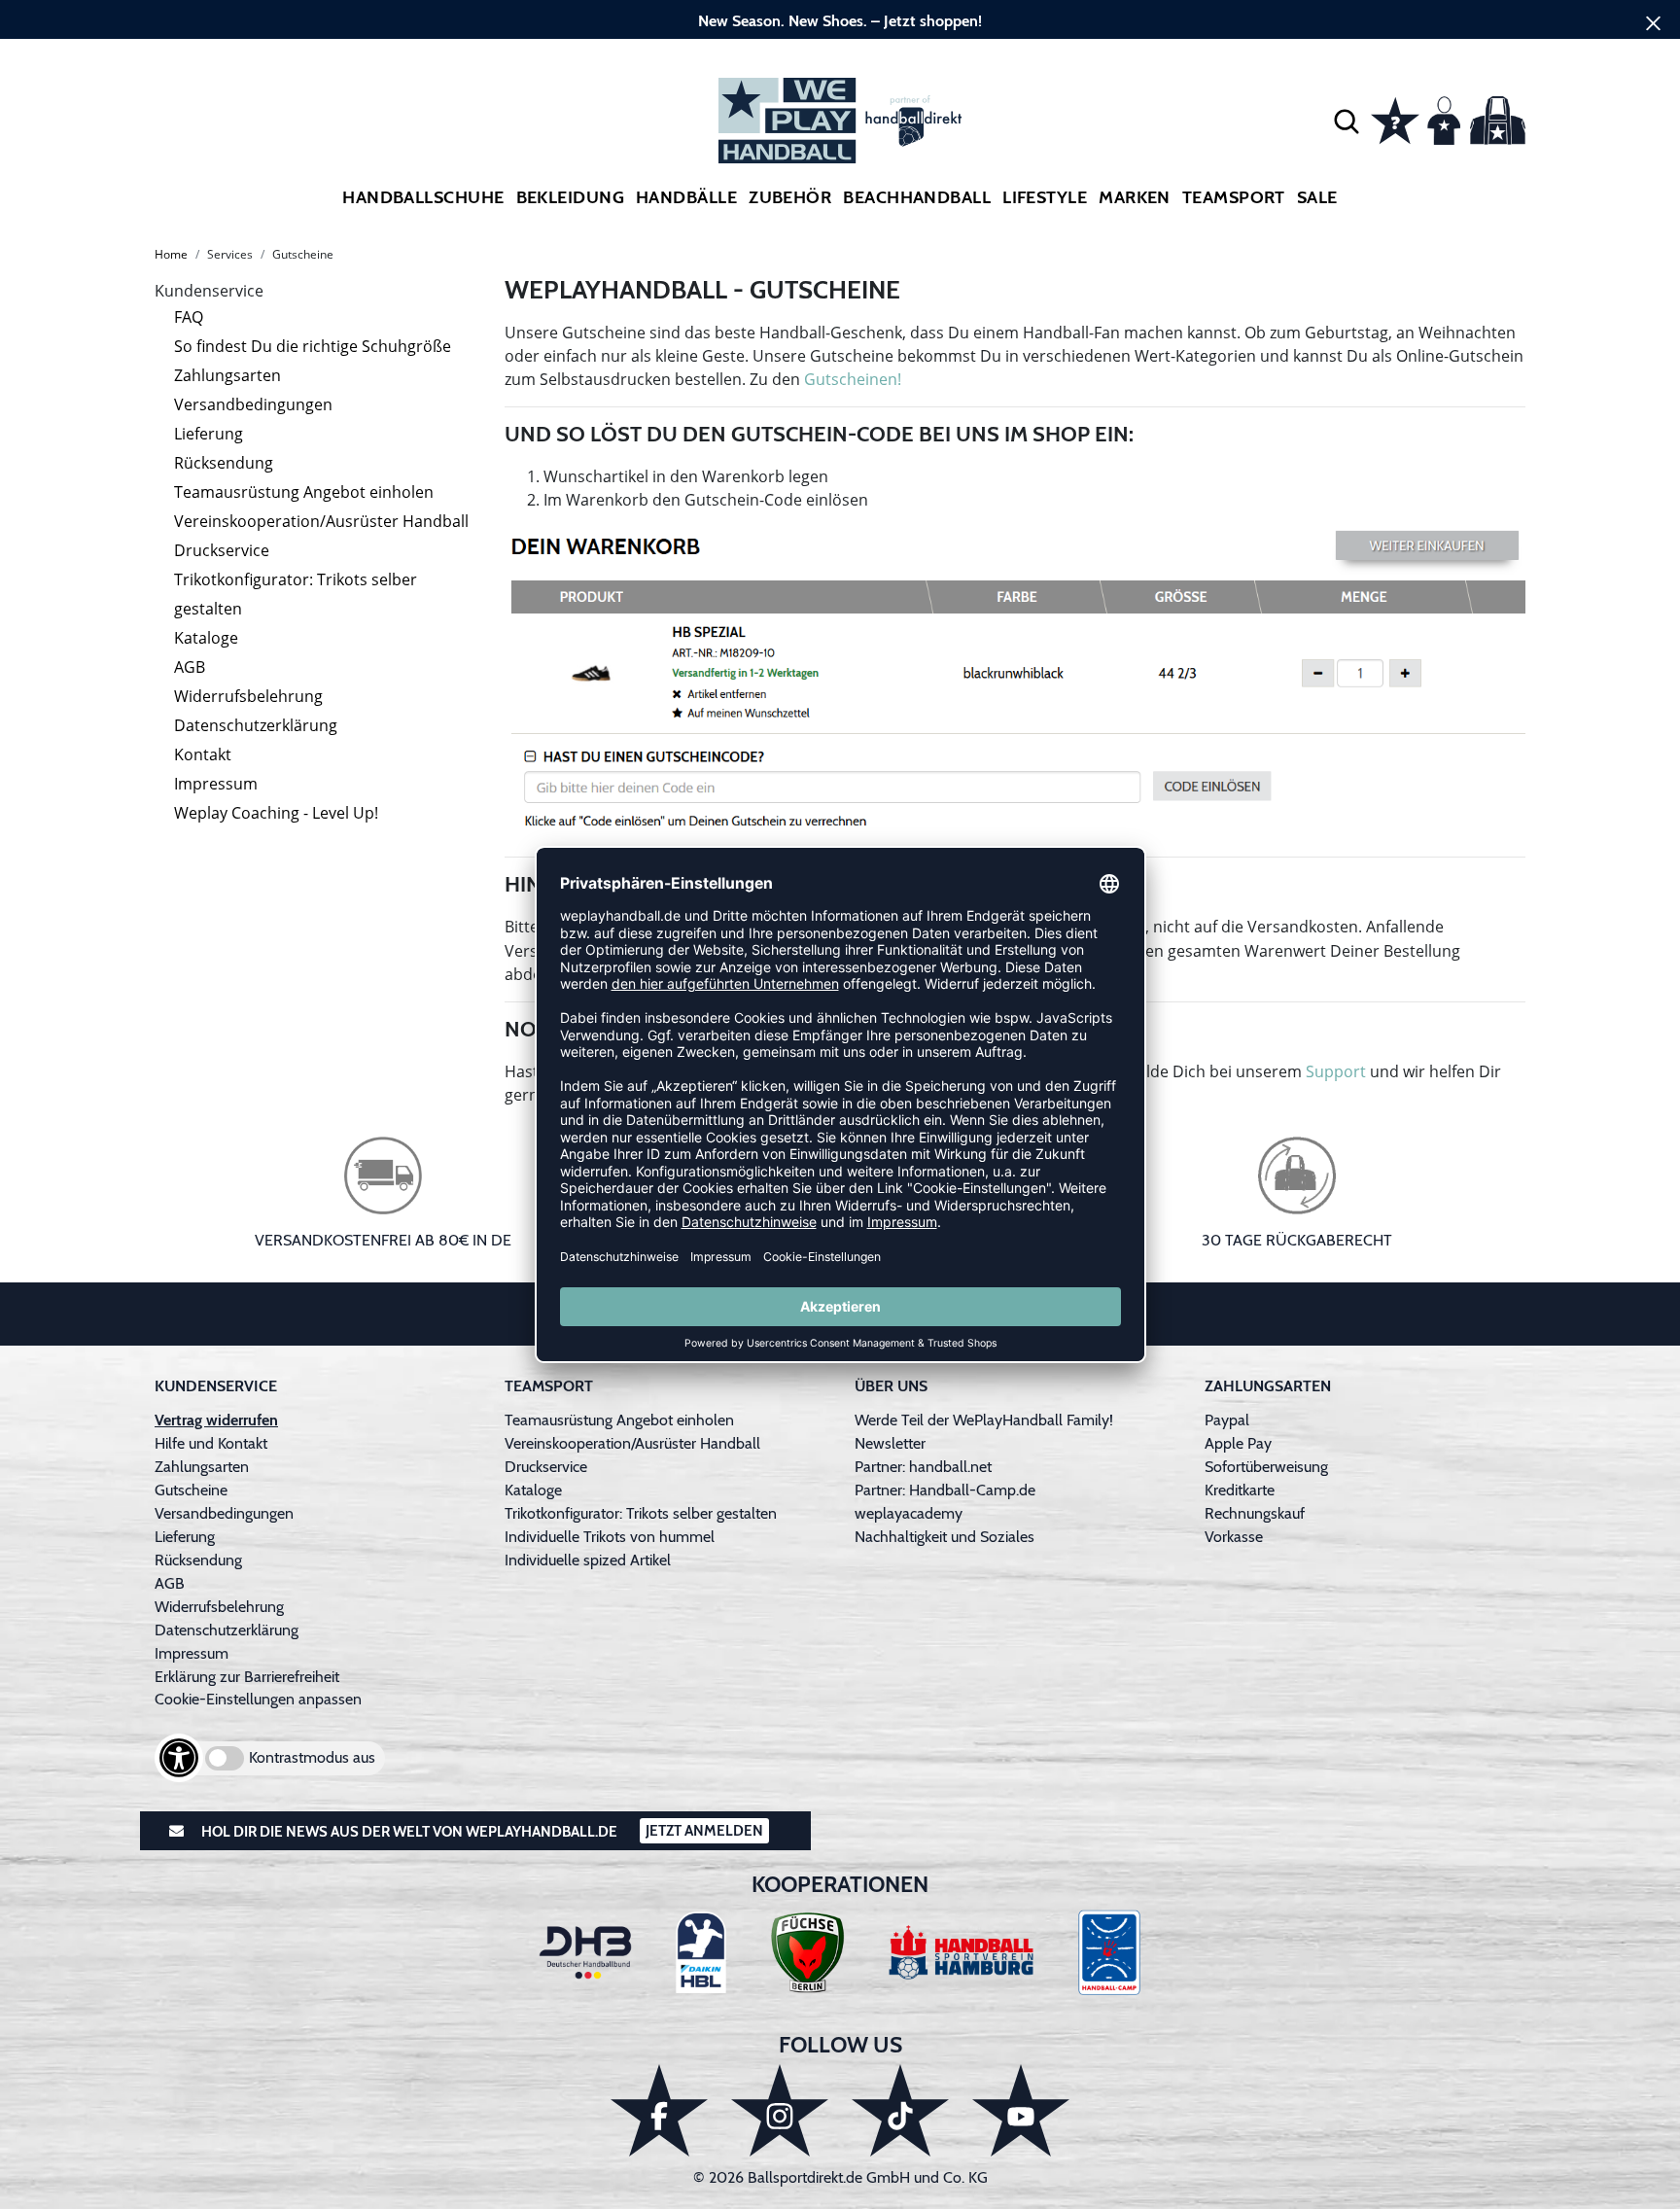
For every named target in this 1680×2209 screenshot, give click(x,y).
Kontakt (203, 754)
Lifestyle (1045, 197)
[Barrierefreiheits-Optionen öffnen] (179, 1758)
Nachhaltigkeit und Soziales (945, 1537)
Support (1336, 1071)
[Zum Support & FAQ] (1395, 119)
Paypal (1227, 1420)
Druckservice (222, 550)
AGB (190, 667)
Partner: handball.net (923, 1467)
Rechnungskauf (1255, 1513)
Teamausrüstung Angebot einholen (304, 492)
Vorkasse (1234, 1537)
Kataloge (206, 638)
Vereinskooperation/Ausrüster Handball (321, 521)
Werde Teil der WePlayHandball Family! (984, 1420)
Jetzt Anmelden (704, 1831)
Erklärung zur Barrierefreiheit (247, 1677)
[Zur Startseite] (840, 121)
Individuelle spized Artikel (588, 1560)
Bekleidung (571, 197)
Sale (1317, 197)
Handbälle (686, 197)
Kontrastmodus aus (312, 1757)
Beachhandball (917, 197)
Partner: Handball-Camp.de (945, 1490)
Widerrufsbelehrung (248, 696)
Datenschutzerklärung (256, 725)
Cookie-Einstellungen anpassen (258, 1699)
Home (171, 254)
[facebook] (659, 2110)
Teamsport (1234, 197)
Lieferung (209, 434)
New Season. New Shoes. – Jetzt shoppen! (840, 21)
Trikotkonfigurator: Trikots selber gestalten (296, 594)
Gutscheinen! (853, 379)
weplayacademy (909, 1513)
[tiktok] (900, 2110)
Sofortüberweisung (1266, 1467)
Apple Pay (1238, 1443)
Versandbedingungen (253, 404)
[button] (1347, 121)
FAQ (189, 317)
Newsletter (890, 1443)
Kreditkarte (1240, 1490)
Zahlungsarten (227, 375)
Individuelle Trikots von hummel (610, 1537)
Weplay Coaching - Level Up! (276, 813)
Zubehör (790, 197)
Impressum (216, 784)
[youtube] (1021, 2110)
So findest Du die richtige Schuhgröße (313, 346)
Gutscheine (191, 1490)
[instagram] (780, 2110)
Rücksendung (224, 463)
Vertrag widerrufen (216, 1420)
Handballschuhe (423, 197)
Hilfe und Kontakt (211, 1443)
